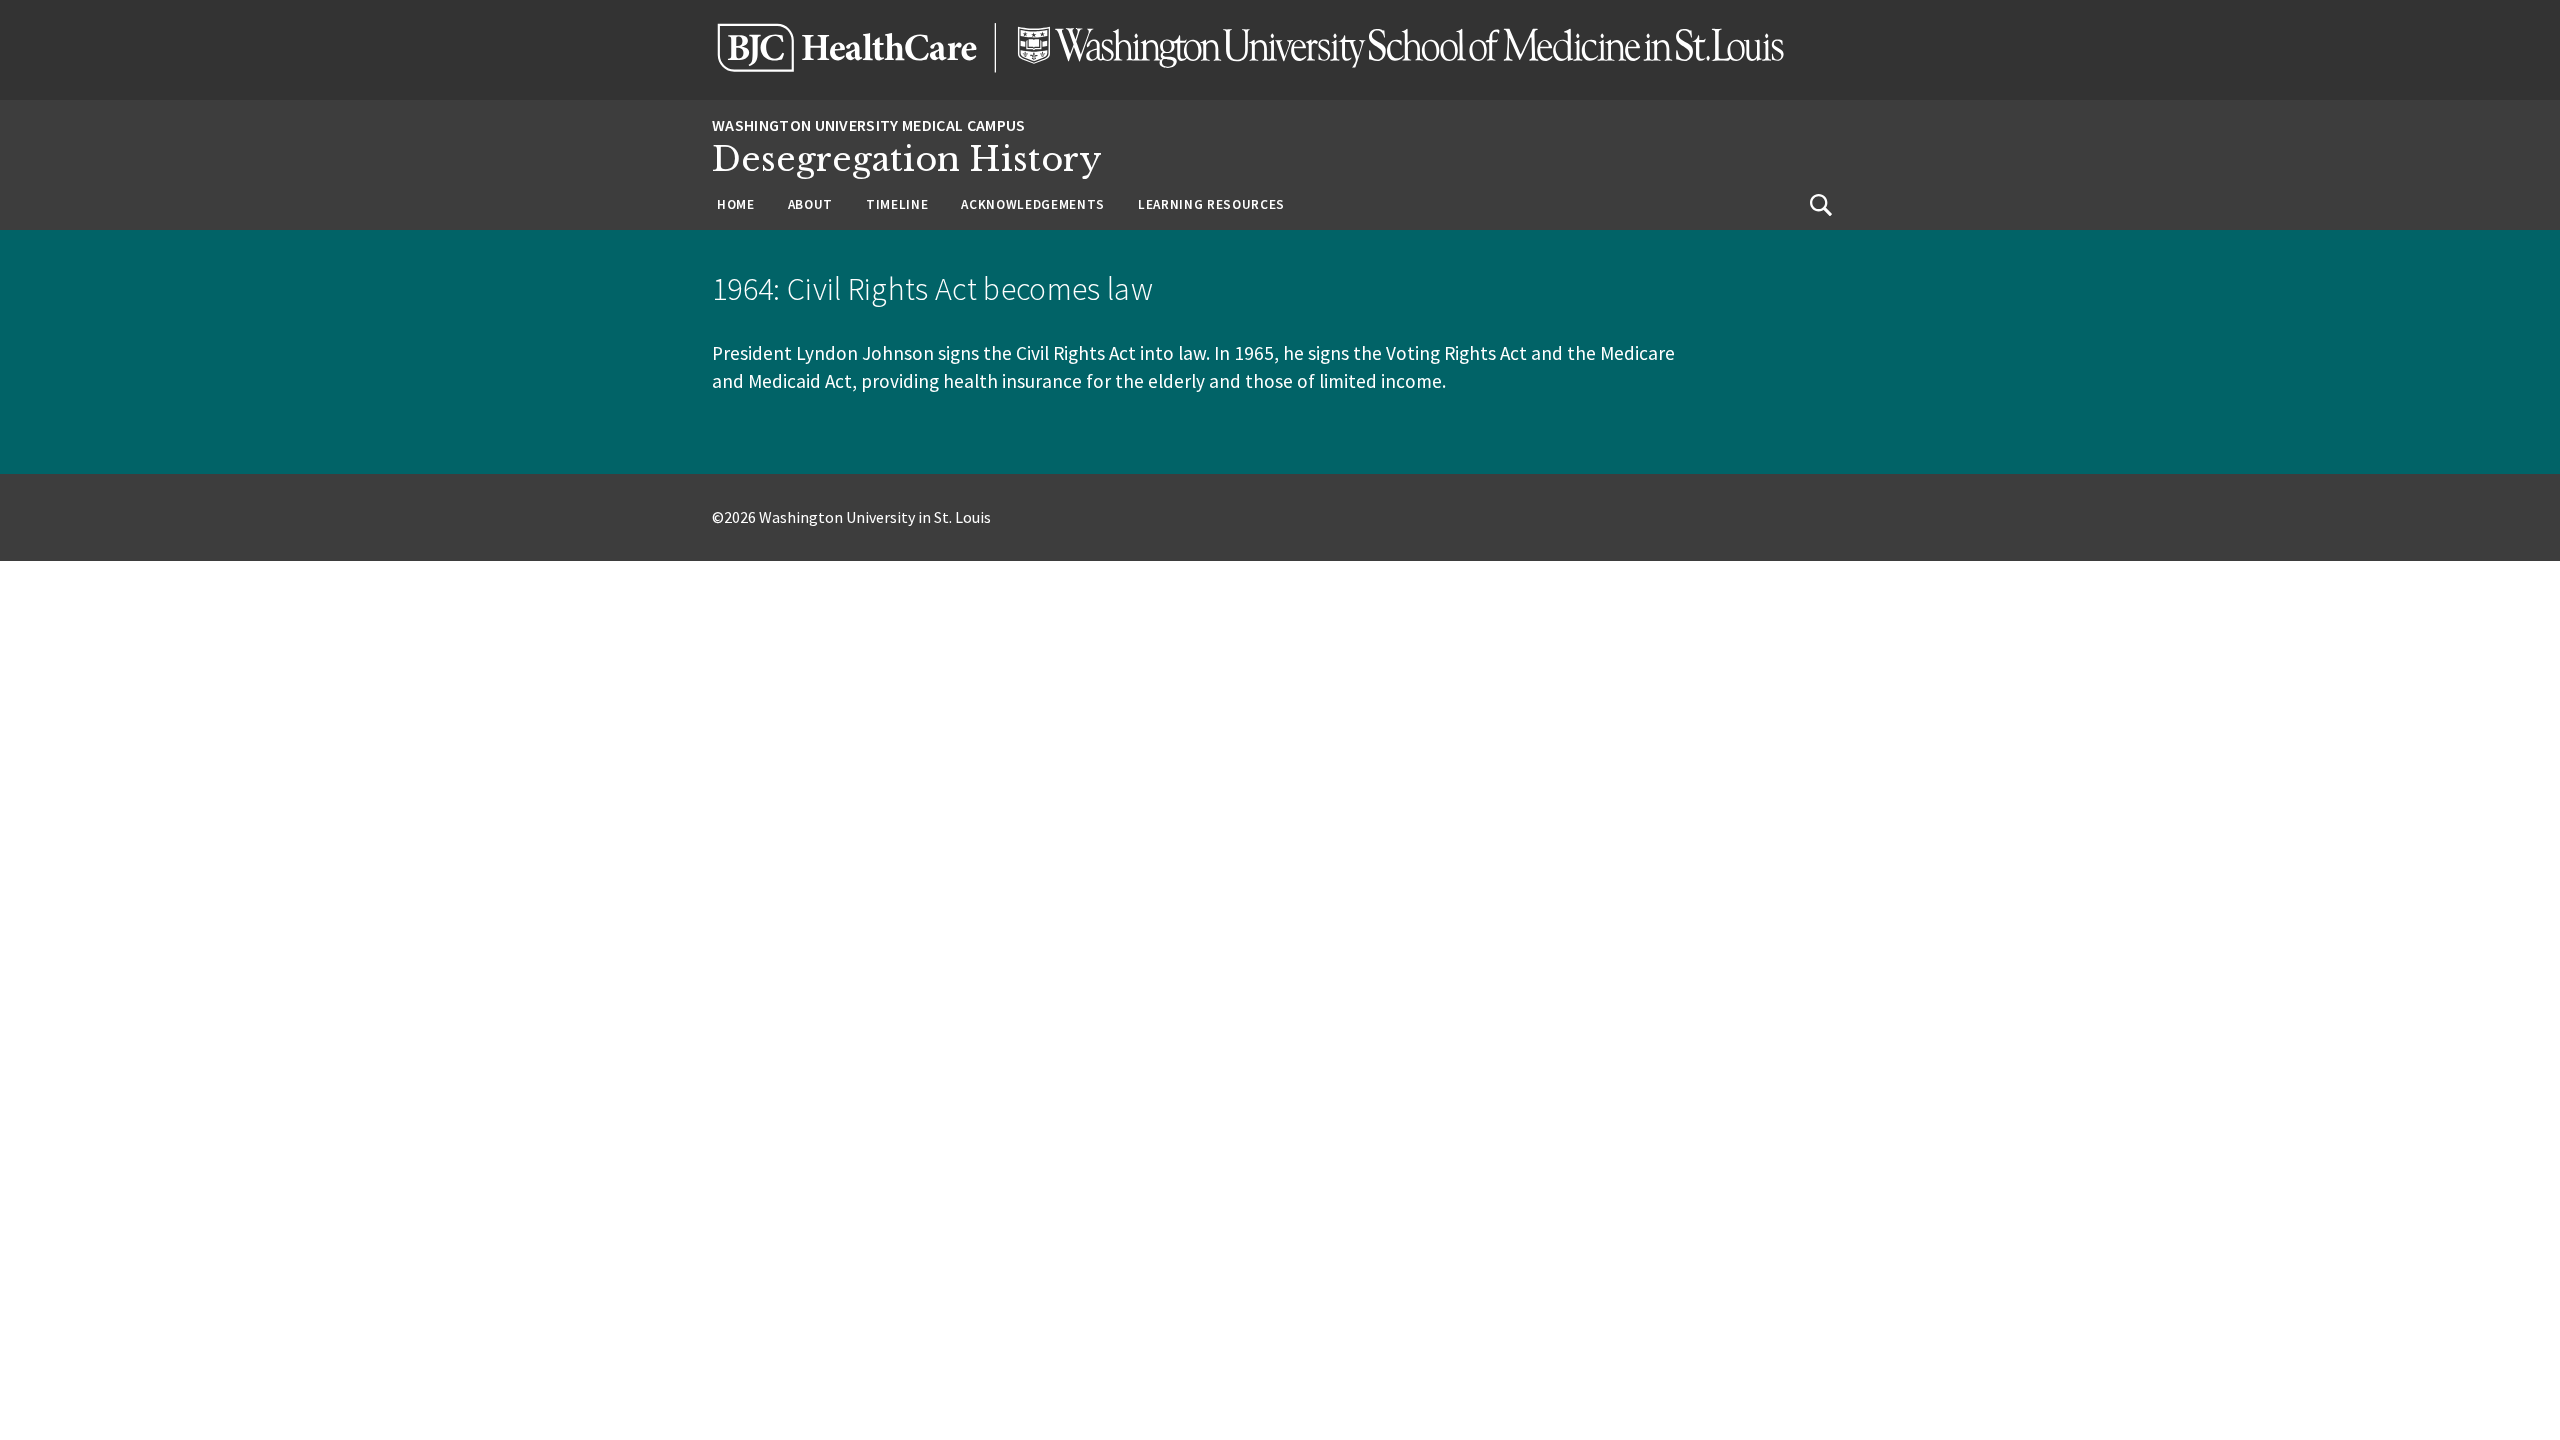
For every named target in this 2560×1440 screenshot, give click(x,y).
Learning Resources (1211, 204)
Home (736, 204)
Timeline (897, 204)
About (810, 204)
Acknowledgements (1033, 204)
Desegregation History (907, 159)
